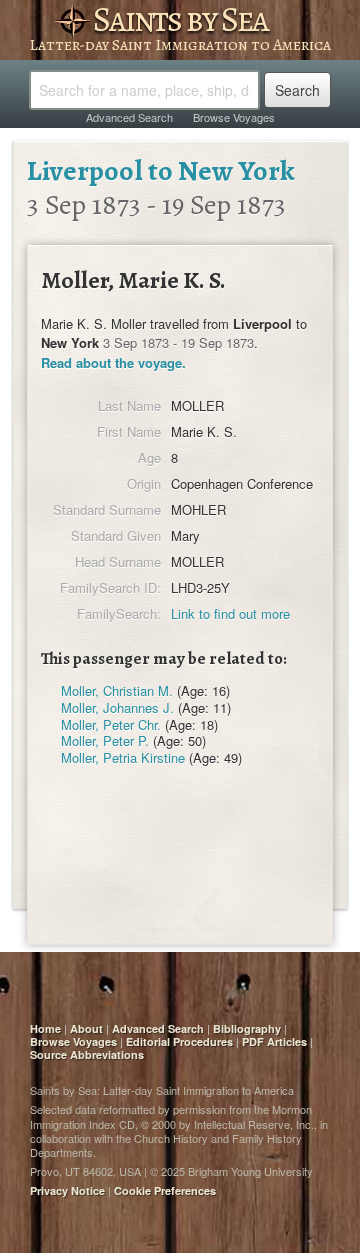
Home (45, 1028)
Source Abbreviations (87, 1054)
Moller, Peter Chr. (111, 724)
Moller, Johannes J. (117, 707)
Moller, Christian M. (117, 690)
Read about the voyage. (113, 362)
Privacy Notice (67, 1190)
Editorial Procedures (179, 1041)
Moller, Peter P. (105, 740)
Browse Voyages (234, 117)
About (86, 1028)
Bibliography (247, 1028)
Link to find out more (230, 613)
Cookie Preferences (165, 1190)
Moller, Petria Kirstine (123, 757)
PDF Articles (274, 1041)
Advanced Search (129, 117)
